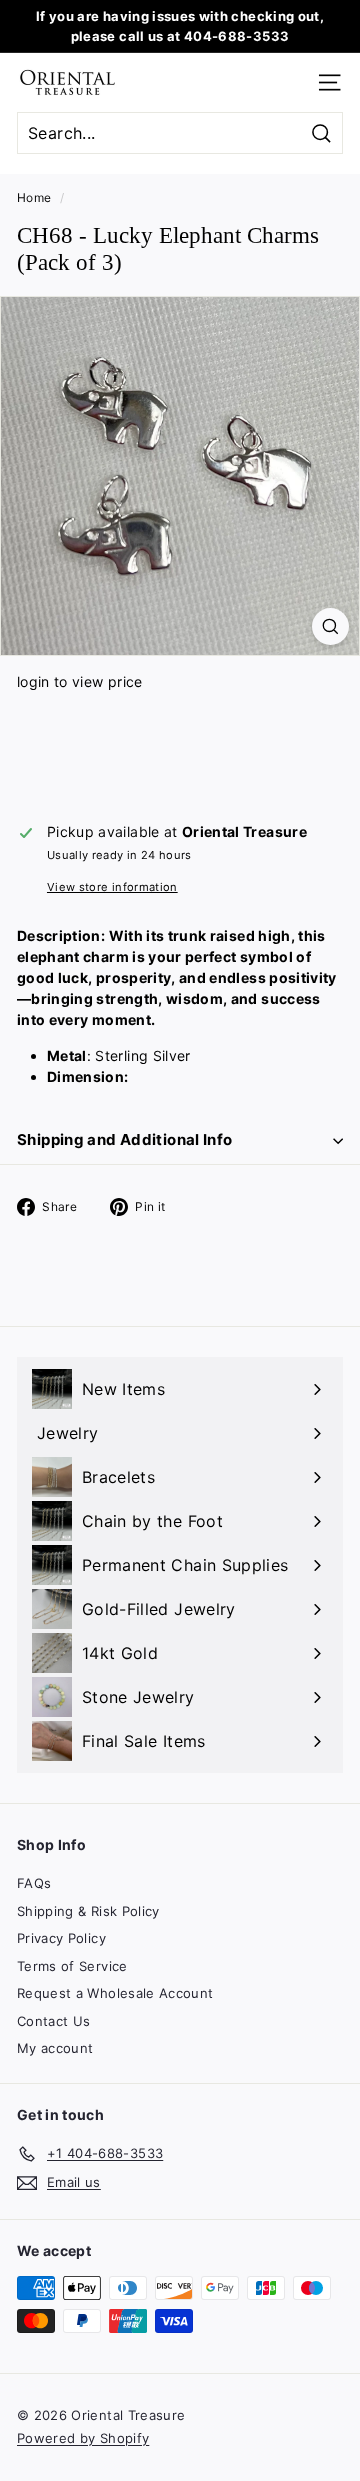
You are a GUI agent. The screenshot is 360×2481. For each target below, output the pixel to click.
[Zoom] (330, 626)
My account (55, 2048)
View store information (112, 887)
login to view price (80, 681)
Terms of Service (72, 1966)
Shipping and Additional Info (125, 1139)
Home (34, 197)
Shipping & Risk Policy (88, 1911)
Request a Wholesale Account (115, 1993)
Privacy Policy (61, 1938)
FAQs (34, 1883)
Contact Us (54, 2021)
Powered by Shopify (83, 2438)
